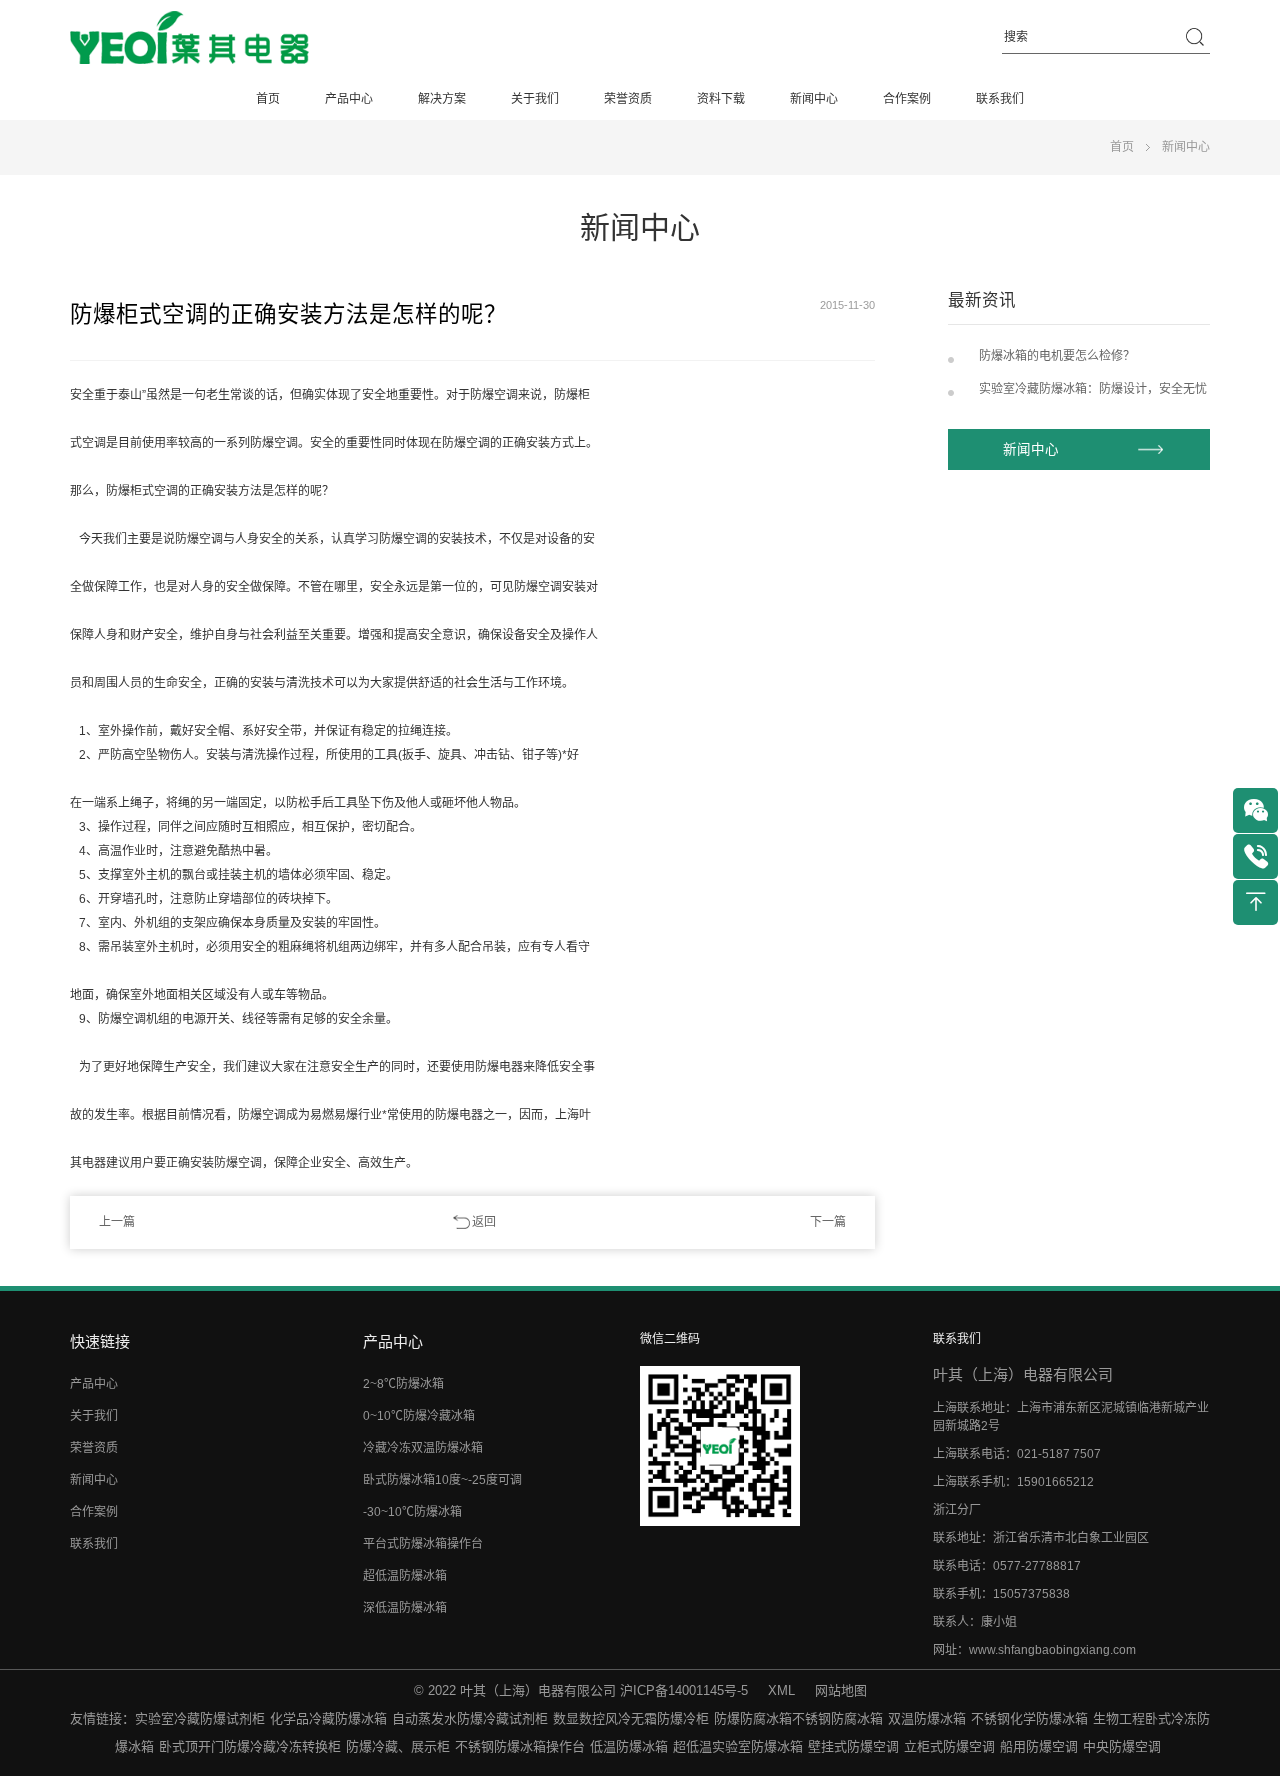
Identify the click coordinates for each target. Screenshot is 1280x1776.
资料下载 (721, 99)
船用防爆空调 (1039, 1746)
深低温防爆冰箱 (405, 1608)
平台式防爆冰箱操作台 (423, 1544)
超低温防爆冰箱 (405, 1576)
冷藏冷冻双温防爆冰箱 (423, 1448)
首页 (268, 99)
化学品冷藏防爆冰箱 (328, 1718)
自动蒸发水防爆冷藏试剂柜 (470, 1718)
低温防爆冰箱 (629, 1746)
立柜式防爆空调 (949, 1746)
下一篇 (828, 1222)
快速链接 (100, 1341)
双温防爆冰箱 (927, 1718)
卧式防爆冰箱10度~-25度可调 (442, 1480)
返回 (484, 1222)
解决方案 (442, 99)
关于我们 (535, 99)
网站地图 (841, 1690)
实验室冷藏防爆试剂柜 (200, 1718)
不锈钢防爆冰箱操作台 (520, 1746)
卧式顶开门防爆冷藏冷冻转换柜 (250, 1746)
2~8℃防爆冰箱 (403, 1384)
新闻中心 (814, 99)
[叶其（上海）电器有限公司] (189, 38)
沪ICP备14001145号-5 (684, 1690)
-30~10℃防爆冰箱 (412, 1512)
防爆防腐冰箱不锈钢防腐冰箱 (798, 1718)
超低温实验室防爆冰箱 (738, 1746)
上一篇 (117, 1222)
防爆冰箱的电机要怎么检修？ (1057, 356)
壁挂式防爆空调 (853, 1746)
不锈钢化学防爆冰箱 (1029, 1718)
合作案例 (907, 99)
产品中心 (349, 99)
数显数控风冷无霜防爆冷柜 (631, 1718)
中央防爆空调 (1122, 1746)
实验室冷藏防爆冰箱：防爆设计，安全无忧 (1093, 389)
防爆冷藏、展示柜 (398, 1746)
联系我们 (1000, 99)
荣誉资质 (628, 99)
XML (781, 1690)
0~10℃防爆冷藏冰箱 (419, 1416)
